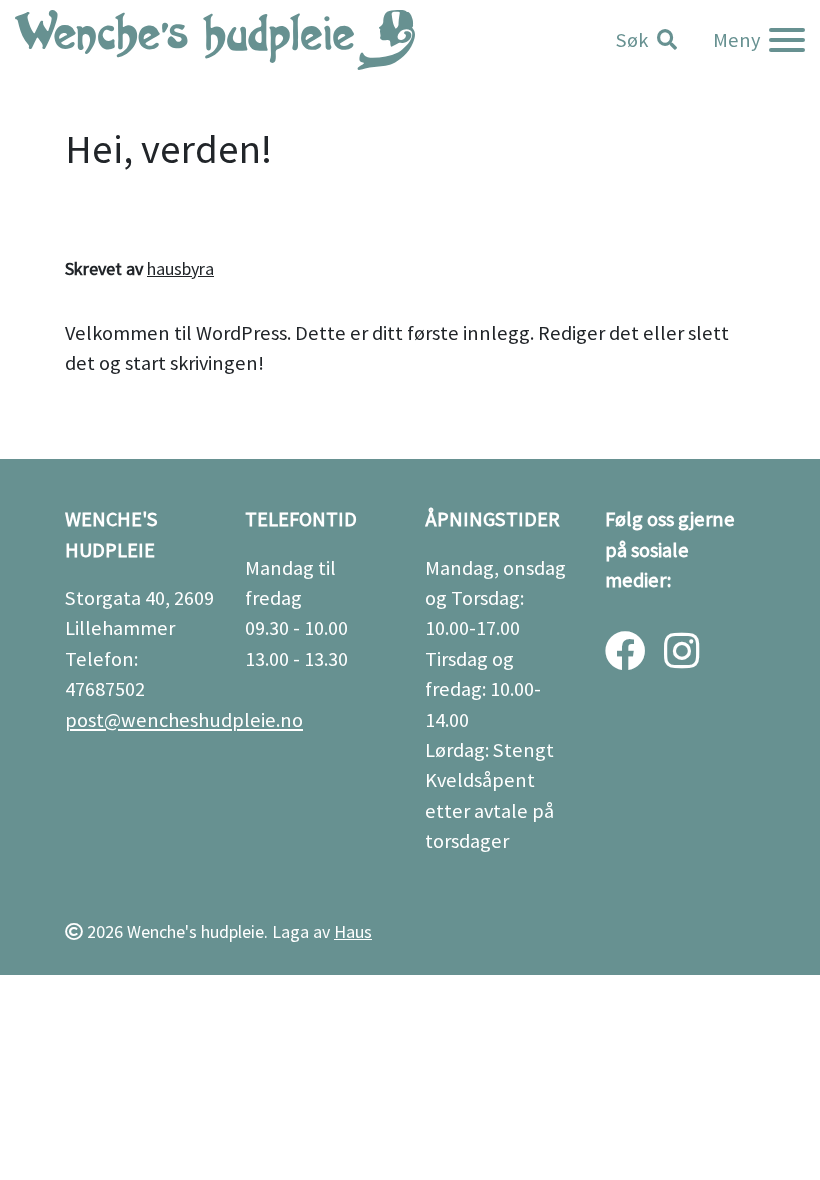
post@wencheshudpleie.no (184, 720)
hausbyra (180, 268)
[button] (646, 40)
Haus (353, 932)
